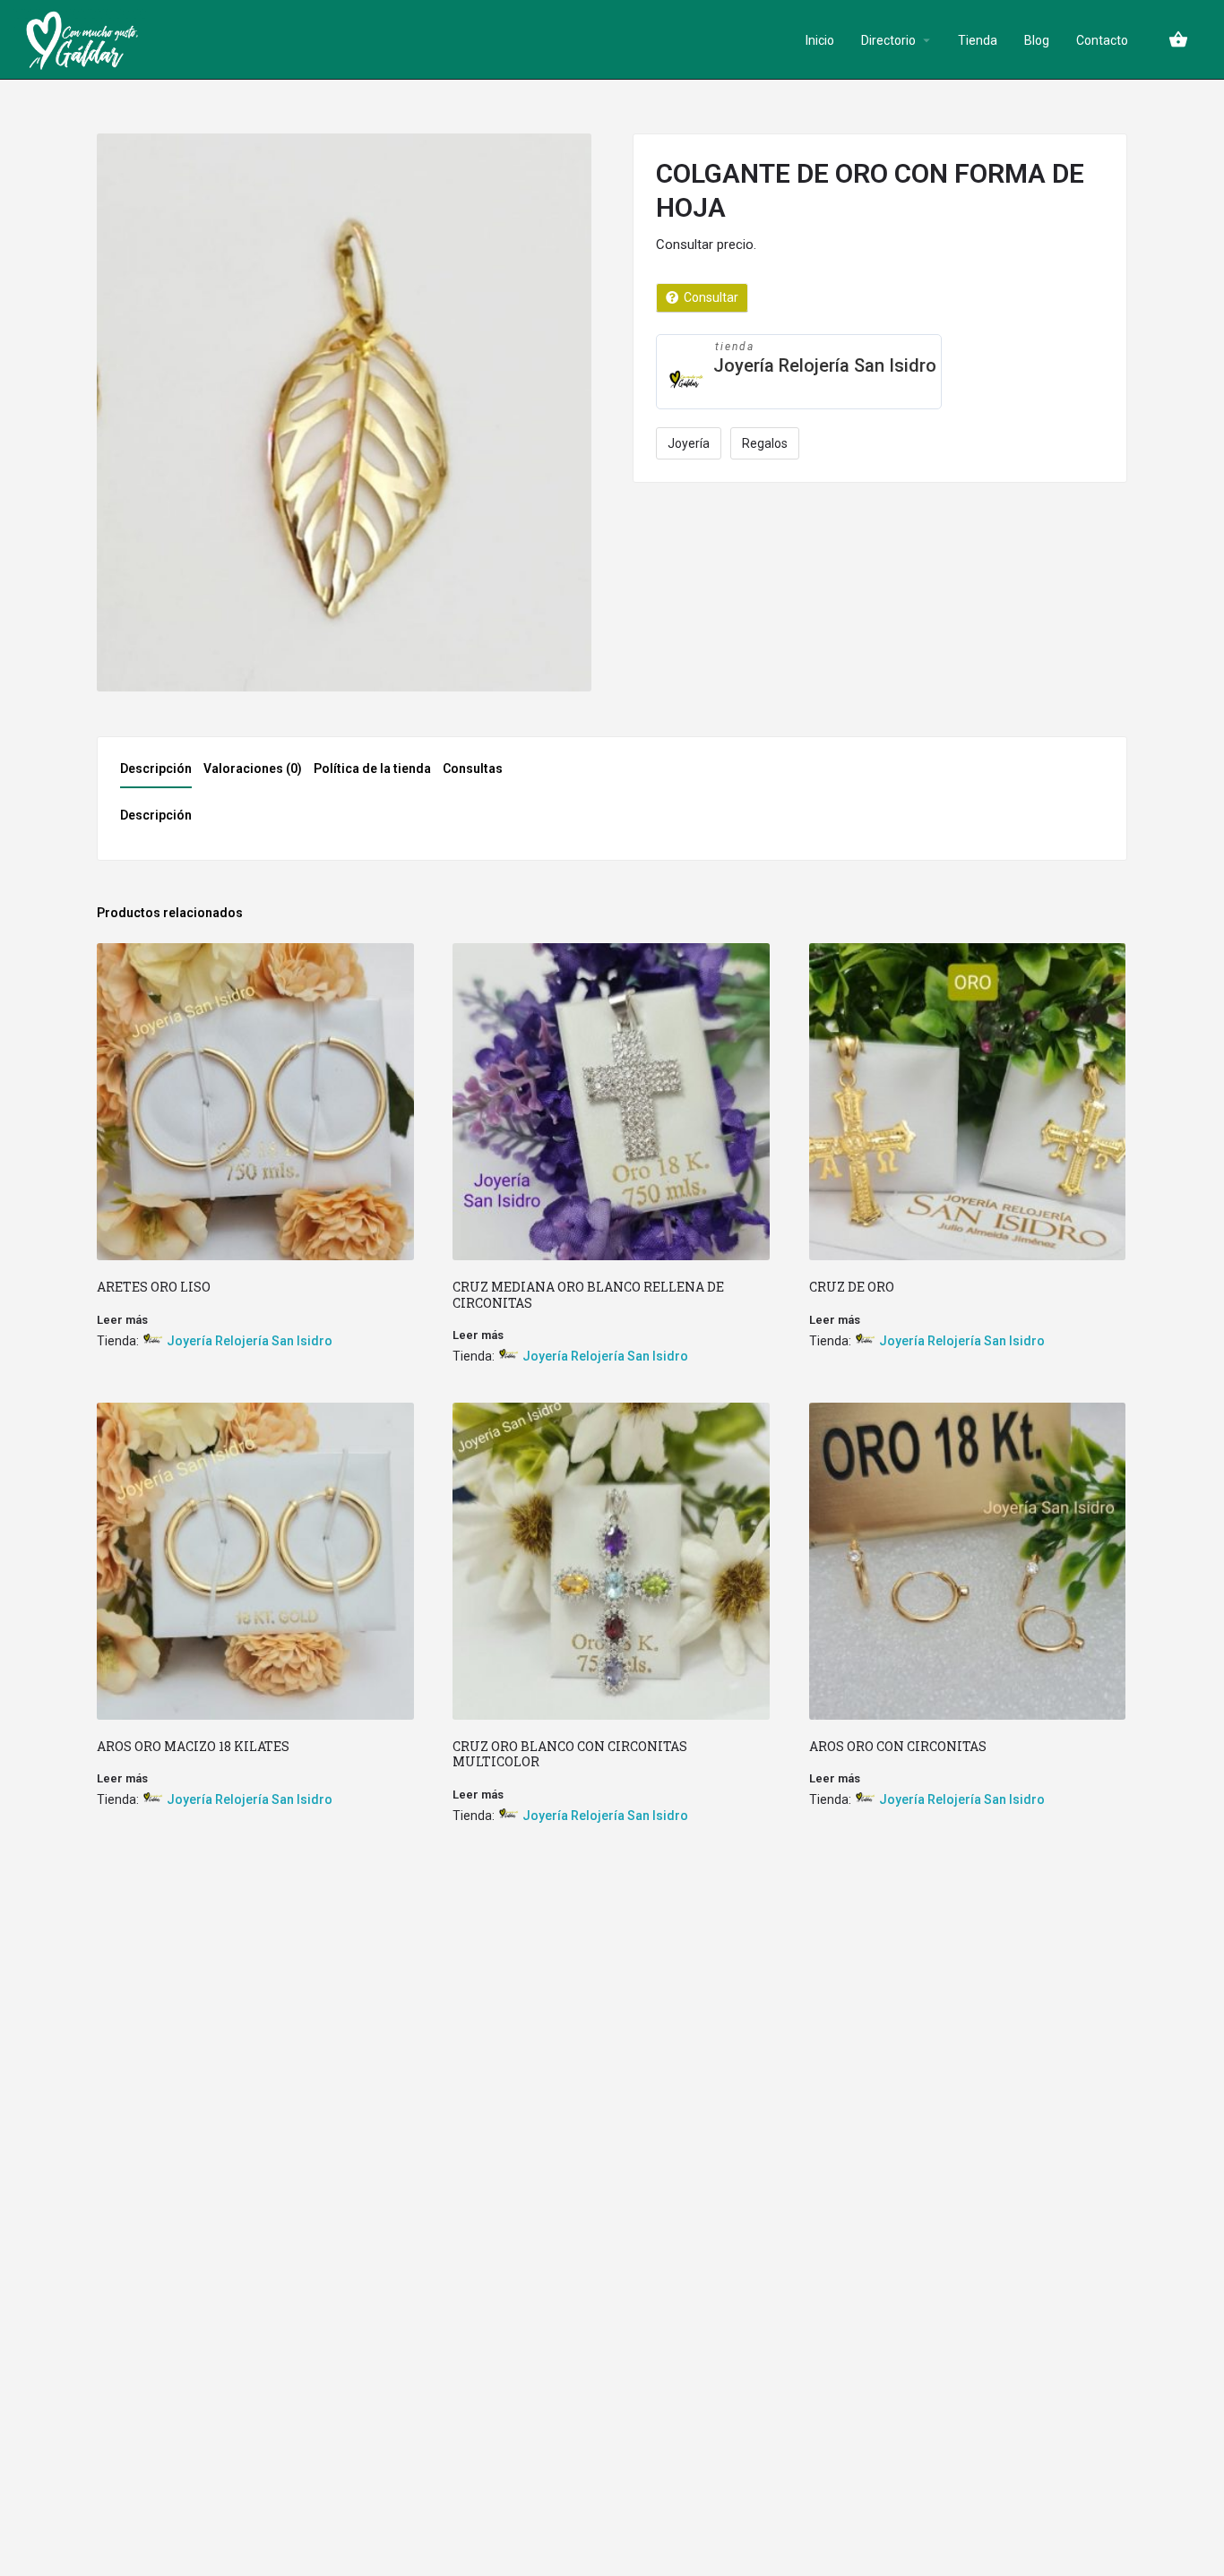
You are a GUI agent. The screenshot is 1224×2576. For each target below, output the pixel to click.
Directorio (888, 40)
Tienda (978, 40)
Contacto (1102, 40)
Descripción (156, 769)
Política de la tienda (372, 769)
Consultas (473, 769)
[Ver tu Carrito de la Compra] (1178, 39)
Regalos (765, 443)
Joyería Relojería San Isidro (825, 365)
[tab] (160, 774)
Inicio (820, 40)
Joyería (689, 443)
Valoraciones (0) (253, 769)
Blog (1037, 40)
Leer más (122, 1320)
